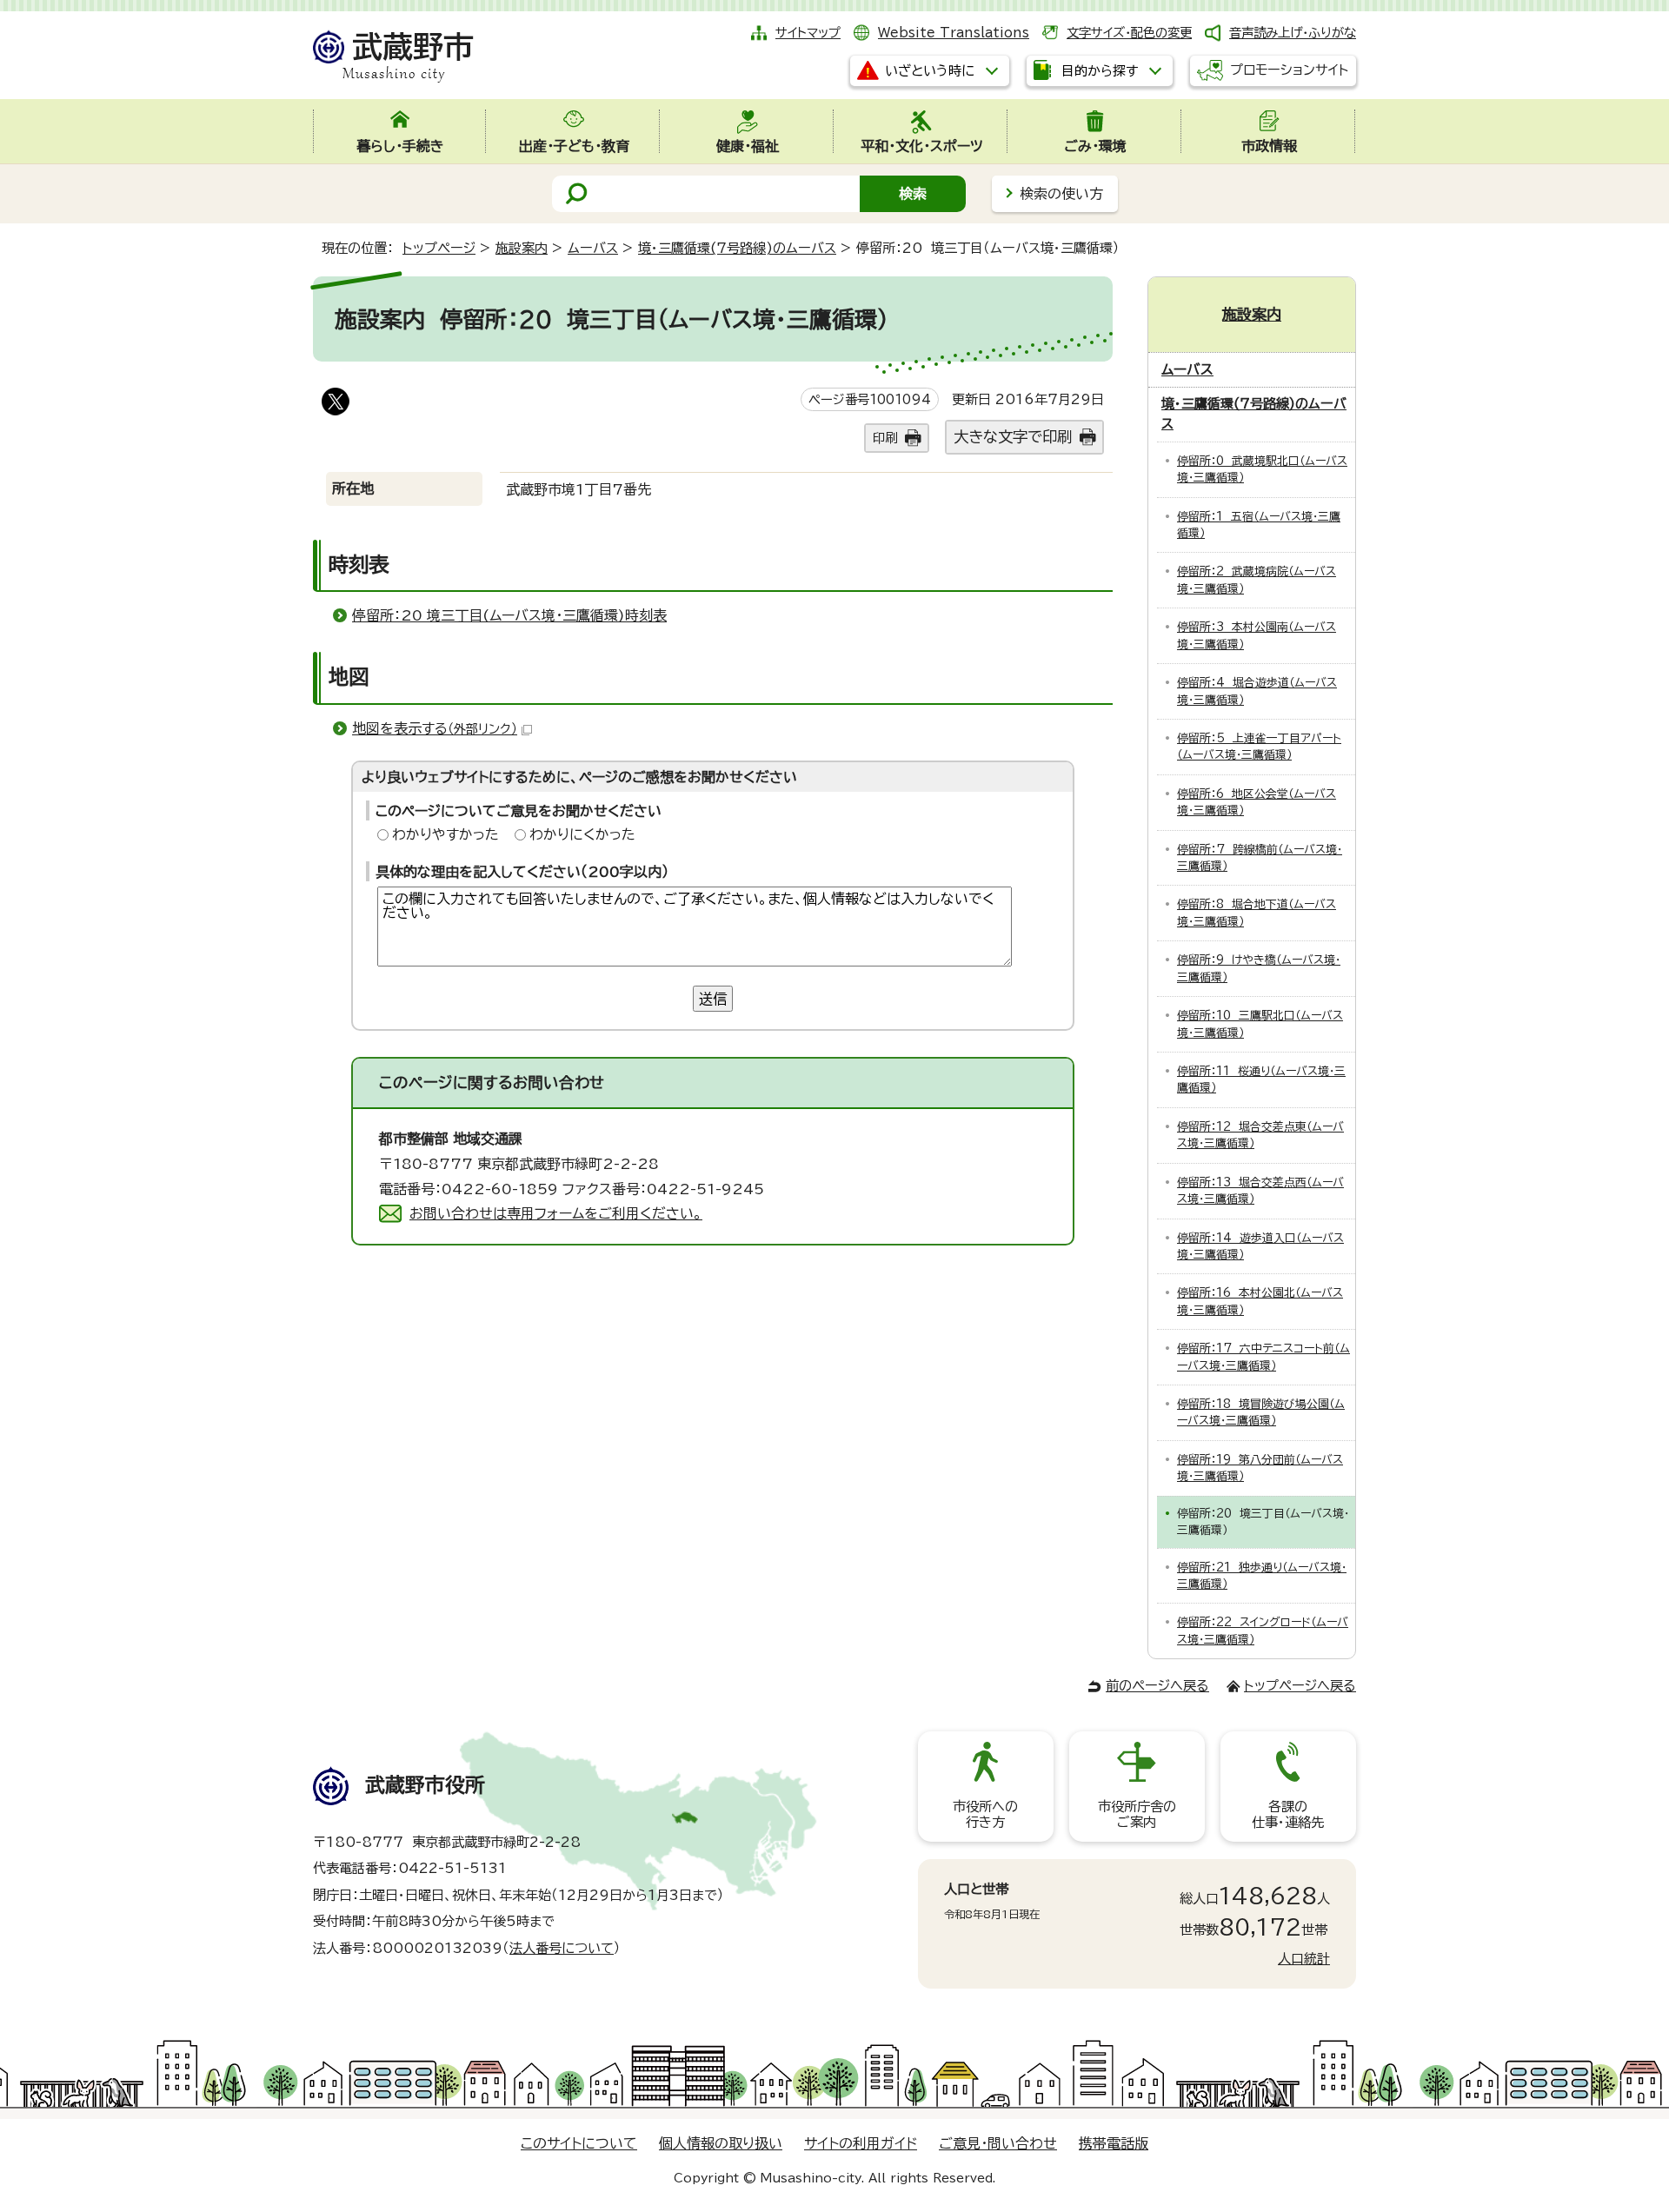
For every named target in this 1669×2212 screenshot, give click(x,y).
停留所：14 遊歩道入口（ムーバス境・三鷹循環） (1260, 1246)
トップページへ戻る (1300, 1686)
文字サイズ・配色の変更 (1129, 33)
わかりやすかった (446, 834)
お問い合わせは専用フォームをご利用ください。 (556, 1213)
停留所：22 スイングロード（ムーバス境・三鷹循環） (1263, 1631)
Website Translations (954, 33)
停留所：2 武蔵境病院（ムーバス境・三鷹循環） (1257, 580)
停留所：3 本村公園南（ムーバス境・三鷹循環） (1257, 635)
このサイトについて (579, 2143)
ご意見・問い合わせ (998, 2143)
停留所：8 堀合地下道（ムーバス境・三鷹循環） (1257, 913)
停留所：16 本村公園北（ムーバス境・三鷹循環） (1260, 1301)
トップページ (439, 248)
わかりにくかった (582, 834)
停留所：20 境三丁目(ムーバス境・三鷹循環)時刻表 (509, 615)
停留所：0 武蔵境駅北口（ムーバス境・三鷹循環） (1262, 469)
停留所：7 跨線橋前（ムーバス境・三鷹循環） (1260, 858)
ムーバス (593, 248)
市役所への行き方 (985, 1814)
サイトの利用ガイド (861, 2143)
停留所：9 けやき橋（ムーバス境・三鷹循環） (1259, 968)
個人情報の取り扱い (721, 2143)
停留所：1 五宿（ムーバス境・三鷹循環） (1259, 525)
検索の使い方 (1061, 194)
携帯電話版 (1114, 2143)
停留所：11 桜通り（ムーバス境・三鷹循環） (1261, 1079)
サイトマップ (808, 33)
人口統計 (1304, 1959)
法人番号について (562, 1948)
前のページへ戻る (1157, 1686)
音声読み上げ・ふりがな (1293, 33)
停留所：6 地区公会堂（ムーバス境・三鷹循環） (1257, 802)
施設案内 (522, 248)
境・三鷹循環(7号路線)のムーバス (737, 248)
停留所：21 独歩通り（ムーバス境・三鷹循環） (1262, 1576)
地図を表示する (435, 728)
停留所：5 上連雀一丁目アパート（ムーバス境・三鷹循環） (1259, 747)
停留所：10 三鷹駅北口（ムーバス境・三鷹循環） (1260, 1024)
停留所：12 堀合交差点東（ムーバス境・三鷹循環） (1260, 1135)
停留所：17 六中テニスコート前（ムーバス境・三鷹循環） (1263, 1357)
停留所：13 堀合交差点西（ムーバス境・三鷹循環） (1260, 1191)
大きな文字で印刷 (1013, 437)
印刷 (885, 438)
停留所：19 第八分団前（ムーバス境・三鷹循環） (1260, 1468)
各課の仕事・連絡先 (1288, 1814)
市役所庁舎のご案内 (1137, 1814)
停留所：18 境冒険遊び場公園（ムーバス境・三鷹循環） (1261, 1412)
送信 (713, 999)
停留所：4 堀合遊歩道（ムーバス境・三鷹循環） (1257, 691)
